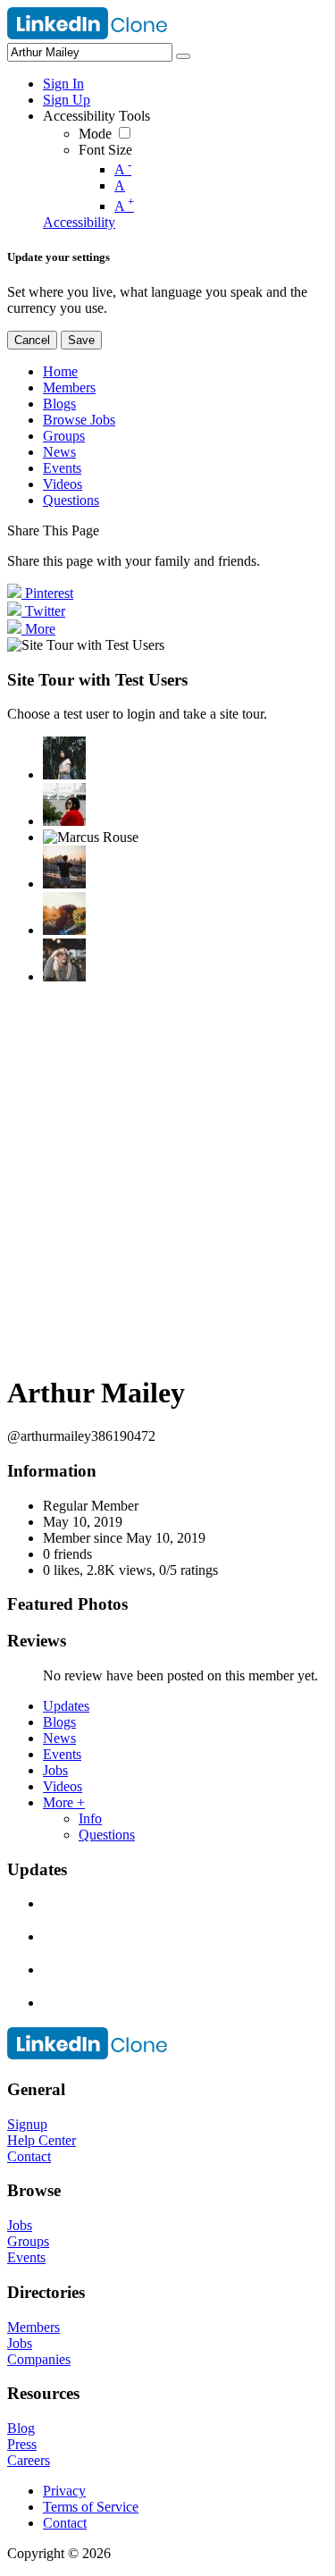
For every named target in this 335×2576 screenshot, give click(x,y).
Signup (27, 2124)
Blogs (59, 1722)
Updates (66, 1706)
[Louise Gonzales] (64, 758)
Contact (29, 2156)
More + (64, 1802)
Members (33, 2327)
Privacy (64, 2491)
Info (90, 1818)
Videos (63, 1786)
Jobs (55, 1770)
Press (22, 2444)
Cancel (32, 340)
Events (62, 1754)
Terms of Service (91, 2507)
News (59, 1738)
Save (81, 340)
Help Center (42, 2140)
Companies (39, 2359)
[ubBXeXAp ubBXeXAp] (64, 960)
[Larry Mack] (64, 913)
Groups (28, 2241)
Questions (107, 1835)
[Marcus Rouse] (91, 838)
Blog (21, 2428)
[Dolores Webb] (64, 867)
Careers (29, 2460)
